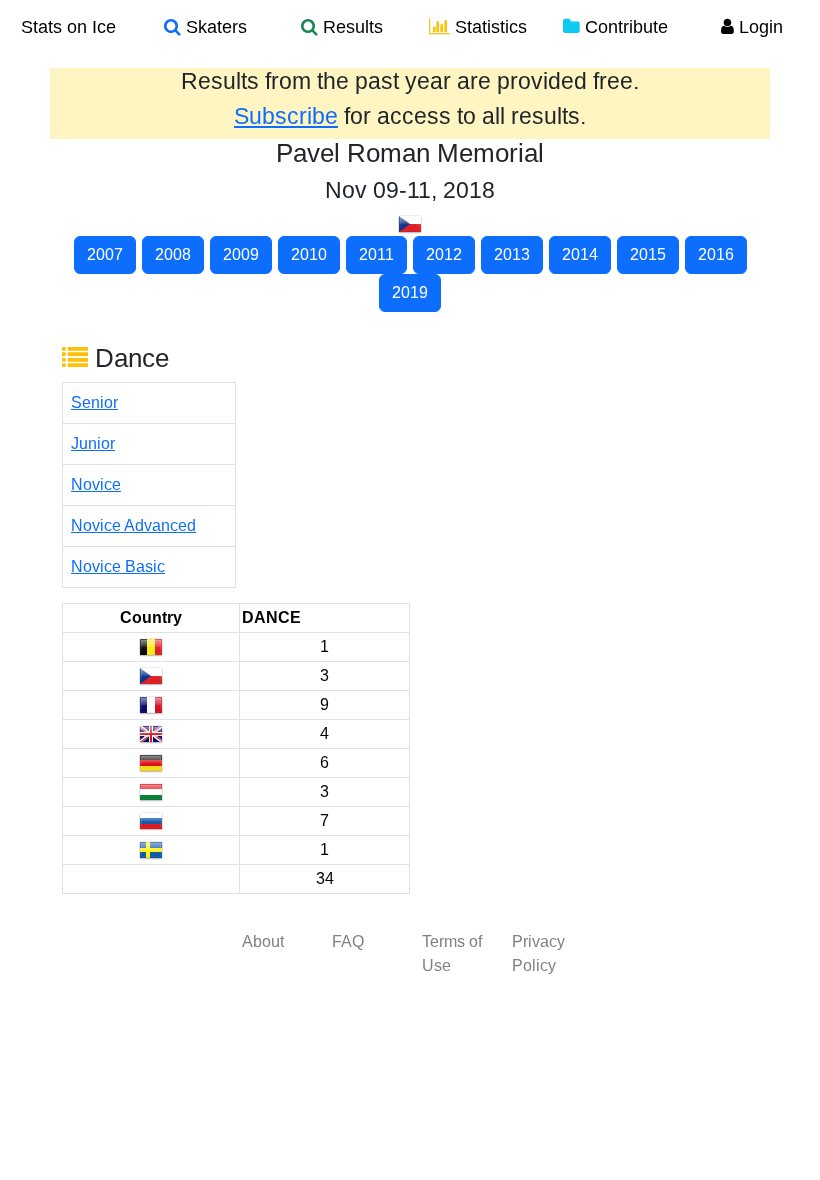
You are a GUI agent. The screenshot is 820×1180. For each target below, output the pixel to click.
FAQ (348, 941)
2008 (173, 254)
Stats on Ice (68, 27)
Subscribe (286, 116)
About (263, 941)
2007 (105, 254)
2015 (648, 254)
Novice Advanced (133, 525)
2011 (376, 254)
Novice (96, 484)
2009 (241, 254)
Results (350, 27)
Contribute (624, 27)
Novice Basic (118, 566)
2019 (410, 292)
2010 (309, 254)
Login (758, 27)
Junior (93, 443)
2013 (512, 254)
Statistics (488, 27)
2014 (580, 254)
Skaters (214, 27)
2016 (716, 254)
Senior (94, 402)
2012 (444, 254)
